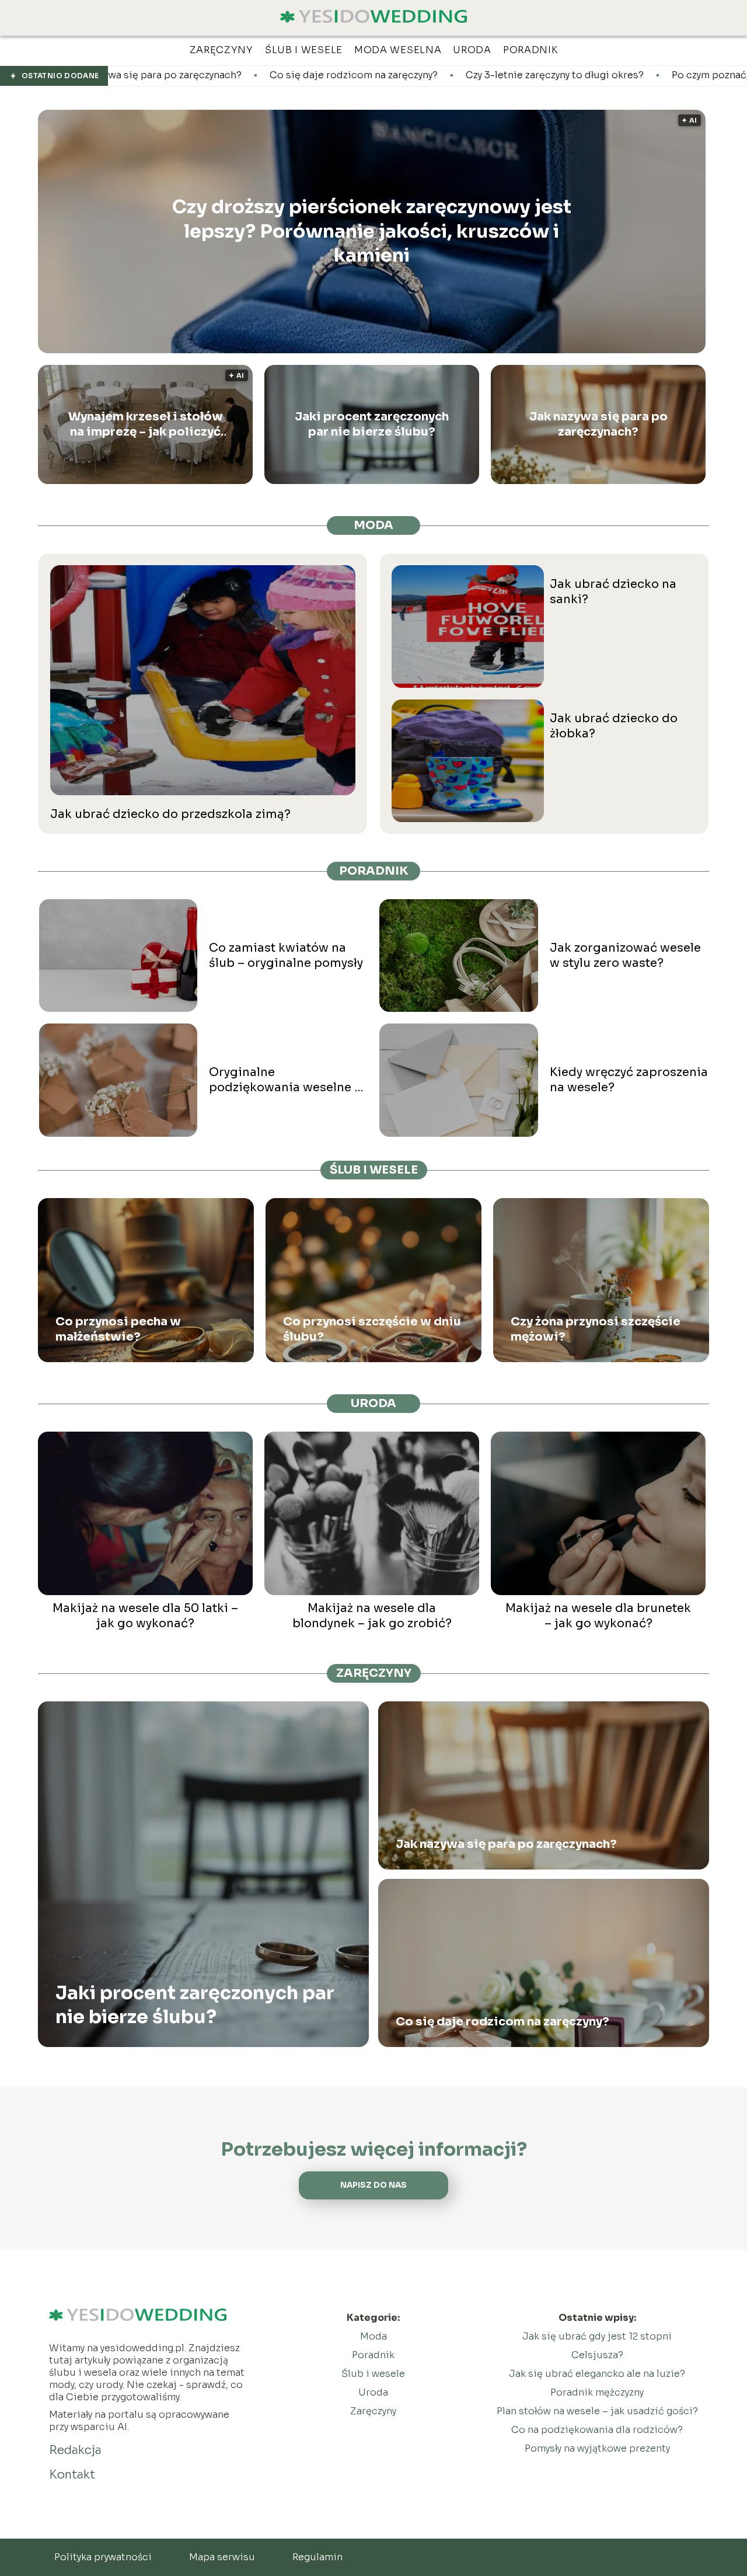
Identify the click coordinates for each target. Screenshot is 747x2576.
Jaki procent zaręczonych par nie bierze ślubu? (372, 424)
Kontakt (72, 2475)
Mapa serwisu (222, 2557)
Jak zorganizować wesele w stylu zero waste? (625, 955)
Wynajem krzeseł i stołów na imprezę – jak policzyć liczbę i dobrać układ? (146, 424)
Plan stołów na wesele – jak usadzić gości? (597, 2411)
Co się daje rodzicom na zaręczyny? (198, 75)
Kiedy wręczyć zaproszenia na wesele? (629, 1080)
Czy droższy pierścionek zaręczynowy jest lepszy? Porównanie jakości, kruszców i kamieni (372, 231)
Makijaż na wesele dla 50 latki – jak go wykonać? (145, 1616)
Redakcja (75, 2450)
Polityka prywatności (103, 2557)
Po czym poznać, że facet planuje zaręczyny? (619, 75)
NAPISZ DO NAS (373, 2185)
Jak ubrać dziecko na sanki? (613, 592)
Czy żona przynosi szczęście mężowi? (596, 1329)
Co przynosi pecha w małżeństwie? (118, 1329)
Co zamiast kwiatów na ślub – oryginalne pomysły (286, 955)
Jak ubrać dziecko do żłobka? (614, 726)
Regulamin (317, 2557)
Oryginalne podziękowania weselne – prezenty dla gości (285, 1080)
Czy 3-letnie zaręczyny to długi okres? (399, 75)
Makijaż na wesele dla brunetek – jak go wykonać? (598, 1616)
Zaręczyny (374, 1673)
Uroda (373, 1403)
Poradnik (374, 871)
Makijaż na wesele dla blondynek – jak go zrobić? (372, 1616)
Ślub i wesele (374, 1170)
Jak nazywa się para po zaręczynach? (598, 424)
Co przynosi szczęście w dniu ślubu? (372, 1329)
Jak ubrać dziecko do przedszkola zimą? (170, 814)
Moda (373, 525)
